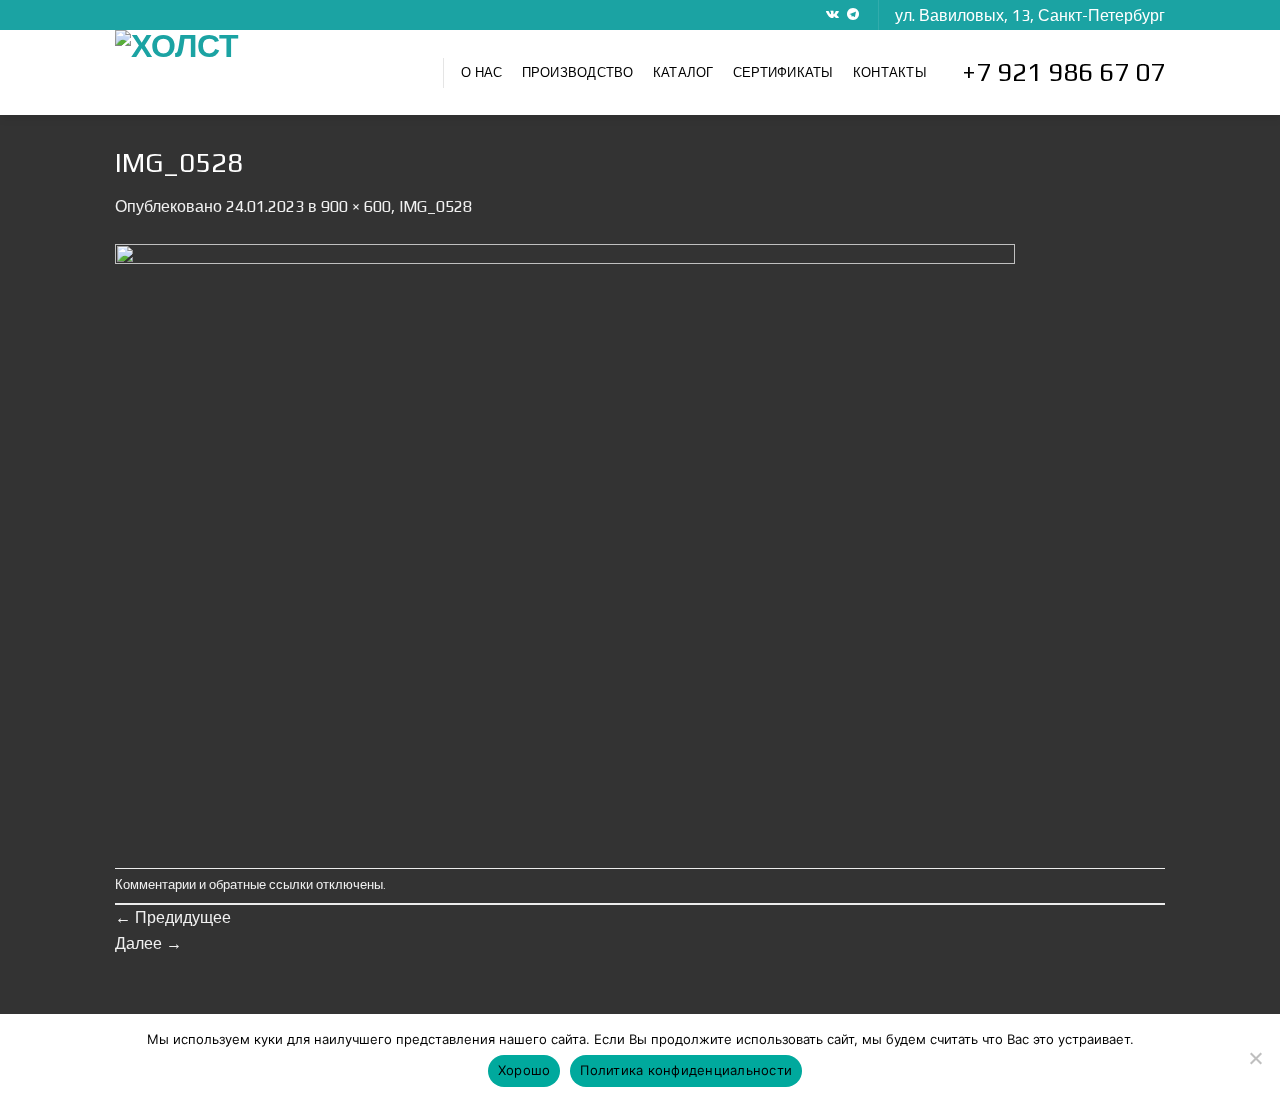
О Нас (481, 72)
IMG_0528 (435, 206)
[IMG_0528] (565, 541)
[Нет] (1255, 1064)
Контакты (890, 72)
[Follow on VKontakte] (832, 15)
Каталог (683, 72)
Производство (578, 72)
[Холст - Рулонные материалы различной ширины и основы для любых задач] (264, 72)
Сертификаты (783, 72)
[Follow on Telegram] (853, 15)
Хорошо (524, 1070)
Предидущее (173, 917)
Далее (148, 943)
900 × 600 (356, 206)
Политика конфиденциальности (686, 1070)
